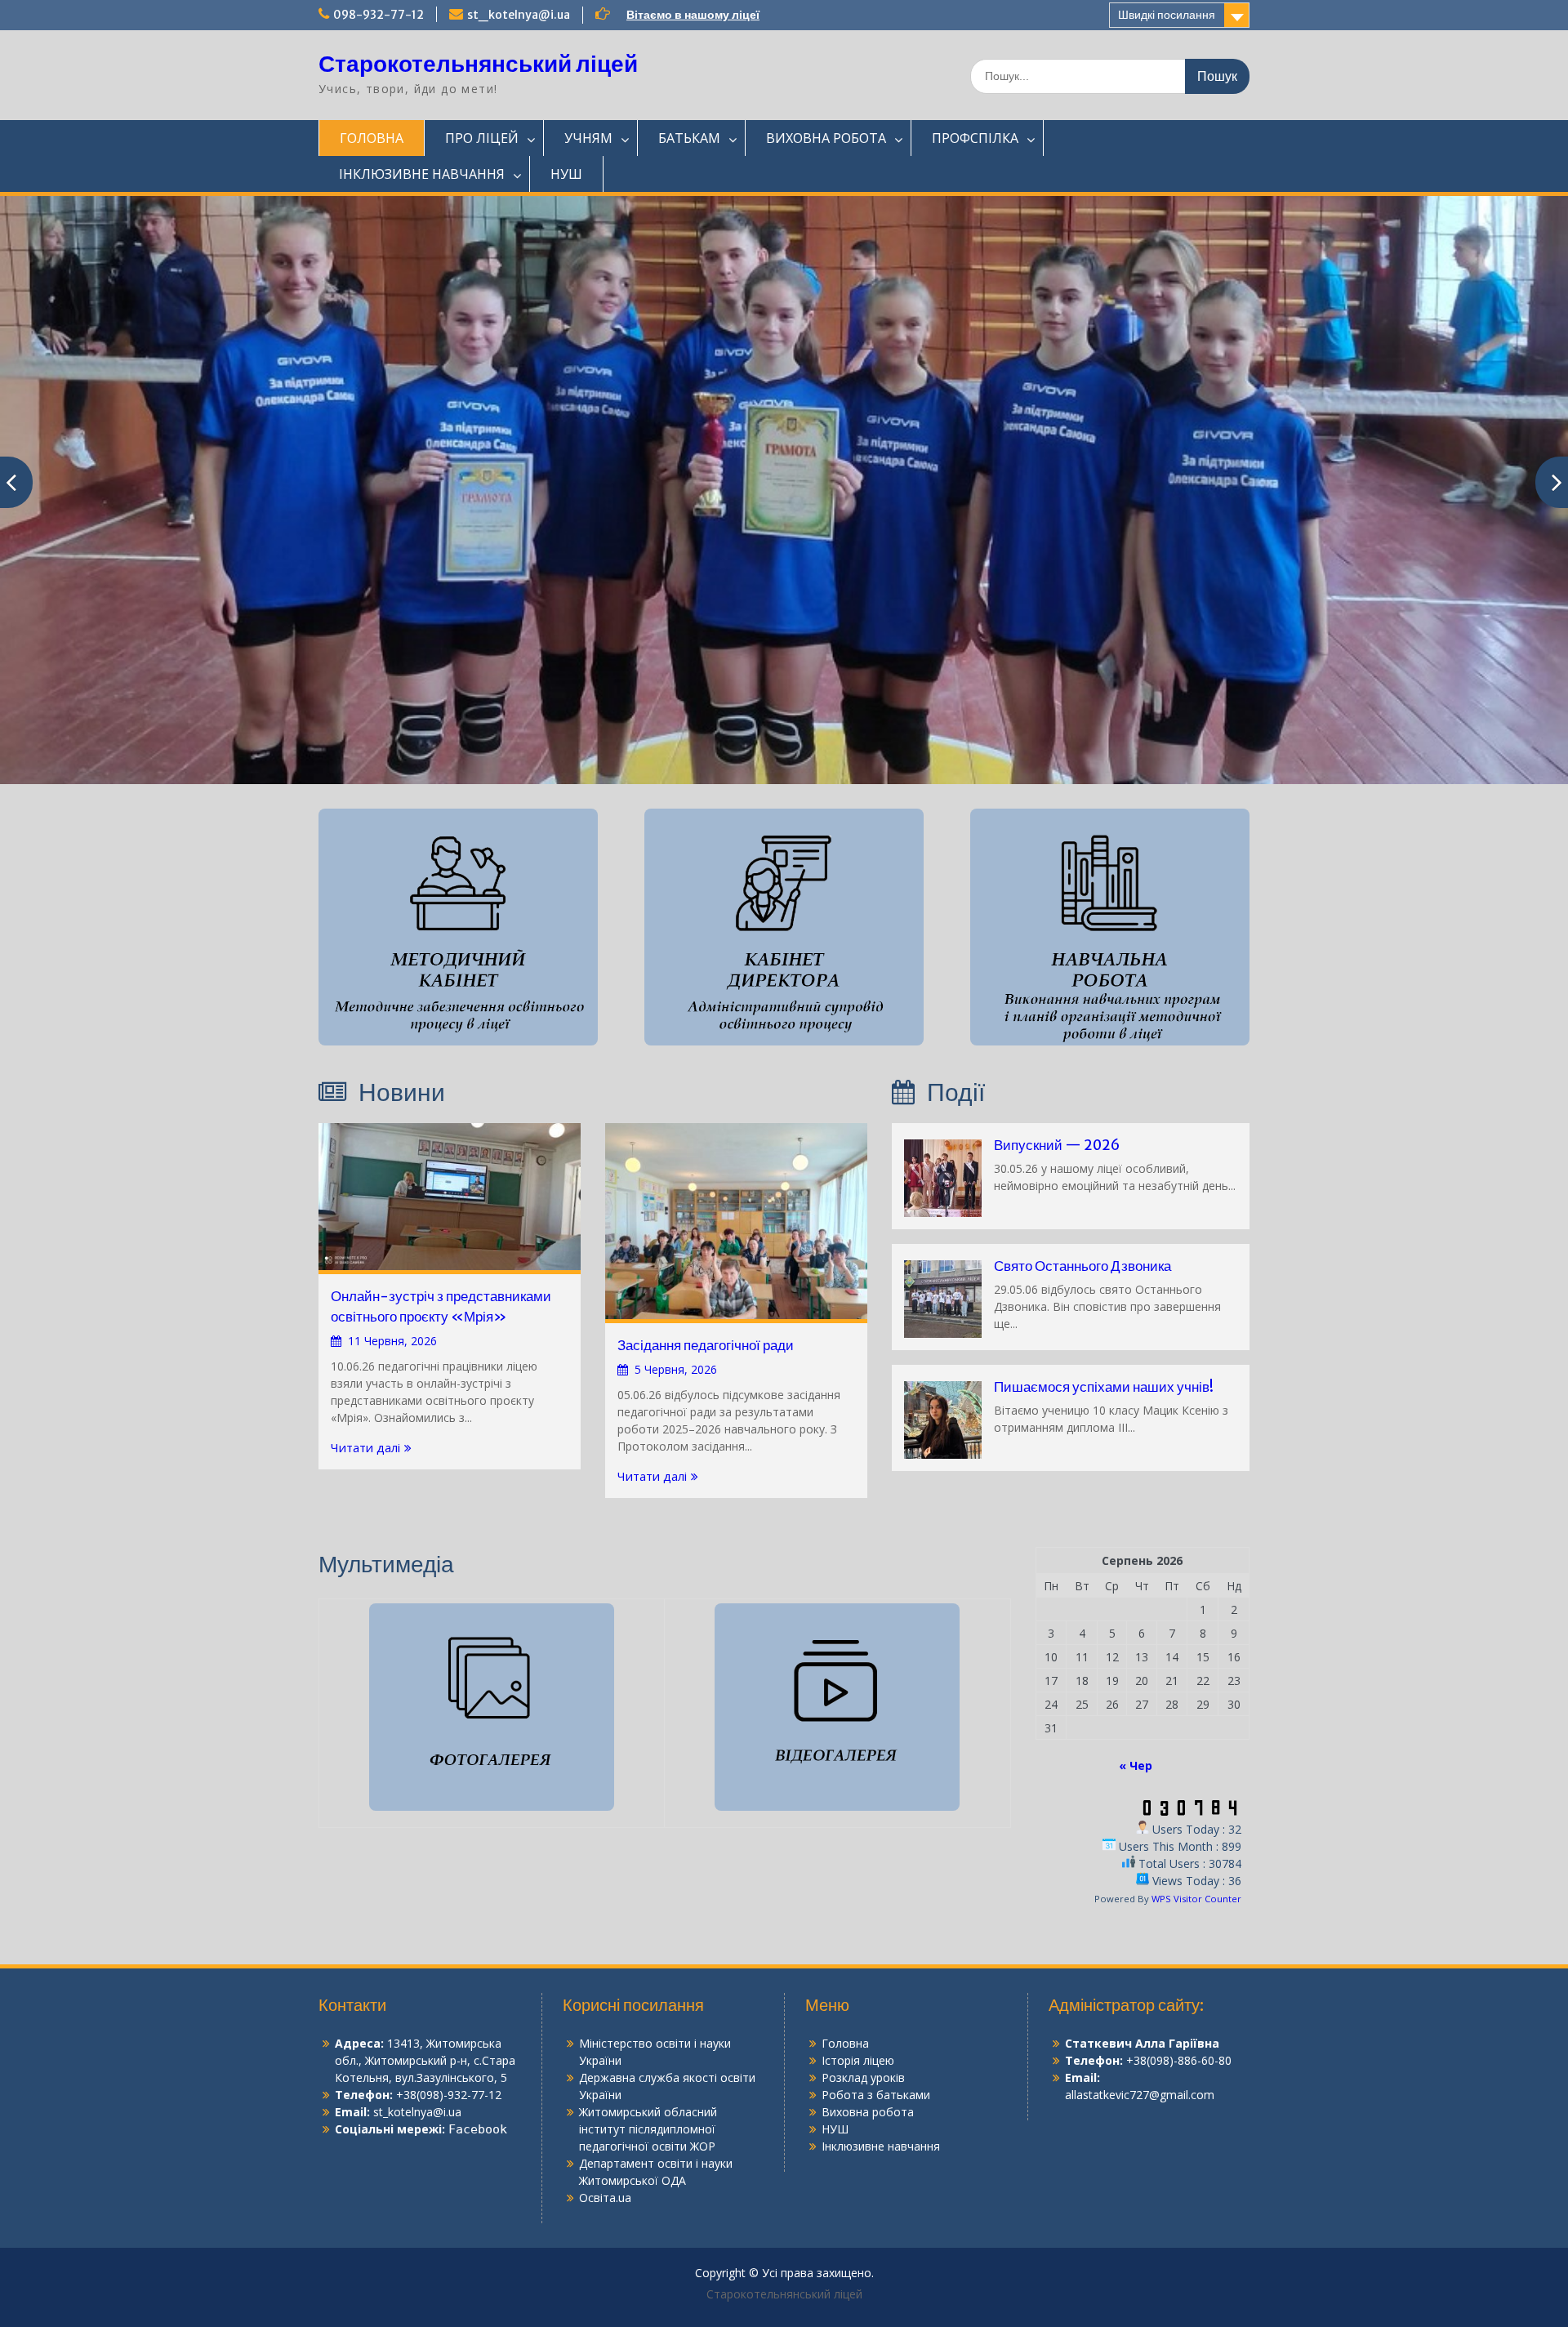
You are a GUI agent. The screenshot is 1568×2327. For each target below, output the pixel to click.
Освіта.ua (605, 2198)
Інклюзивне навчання (881, 2146)
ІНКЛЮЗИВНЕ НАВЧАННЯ (422, 174)
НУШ (566, 174)
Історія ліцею (858, 2060)
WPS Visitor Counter (1196, 1899)
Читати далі (365, 1447)
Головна (845, 2043)
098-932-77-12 (379, 15)
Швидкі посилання (1167, 15)
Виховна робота (868, 2112)
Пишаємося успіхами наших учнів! (1104, 1387)
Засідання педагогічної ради (706, 1345)
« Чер (1136, 1765)
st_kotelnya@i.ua (519, 15)
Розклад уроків (863, 2077)
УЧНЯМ (588, 138)
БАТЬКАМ (689, 138)
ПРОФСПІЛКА (975, 138)
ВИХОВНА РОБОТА (826, 138)
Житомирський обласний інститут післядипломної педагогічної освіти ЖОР (648, 2129)
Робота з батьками (876, 2095)
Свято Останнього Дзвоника (1082, 1266)
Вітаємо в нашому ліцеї (693, 15)
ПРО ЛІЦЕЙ (482, 138)
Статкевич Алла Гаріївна (1142, 2043)
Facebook (478, 2129)
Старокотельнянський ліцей (478, 64)
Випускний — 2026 (1057, 1145)
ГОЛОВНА (372, 138)
